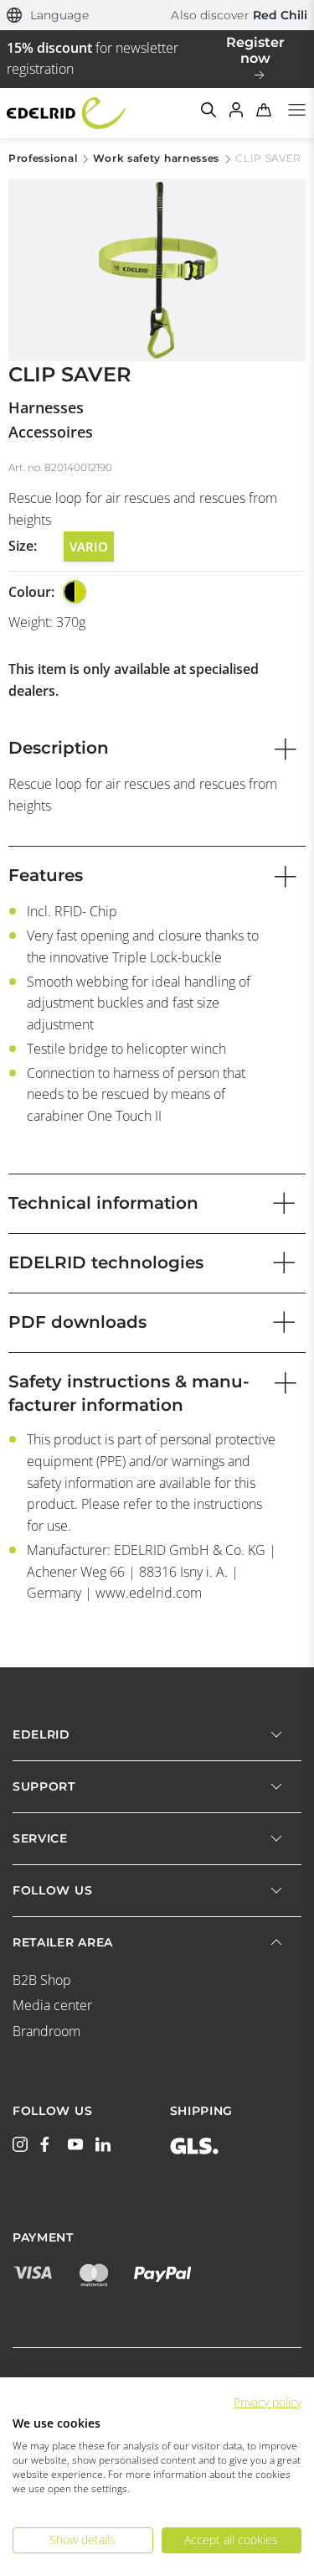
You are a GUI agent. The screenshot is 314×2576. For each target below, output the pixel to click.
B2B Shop (42, 1980)
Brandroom (46, 2031)
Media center (52, 2005)
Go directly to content (157, 10)
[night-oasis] (75, 592)
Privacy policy (268, 2402)
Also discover (239, 15)
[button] (48, 16)
